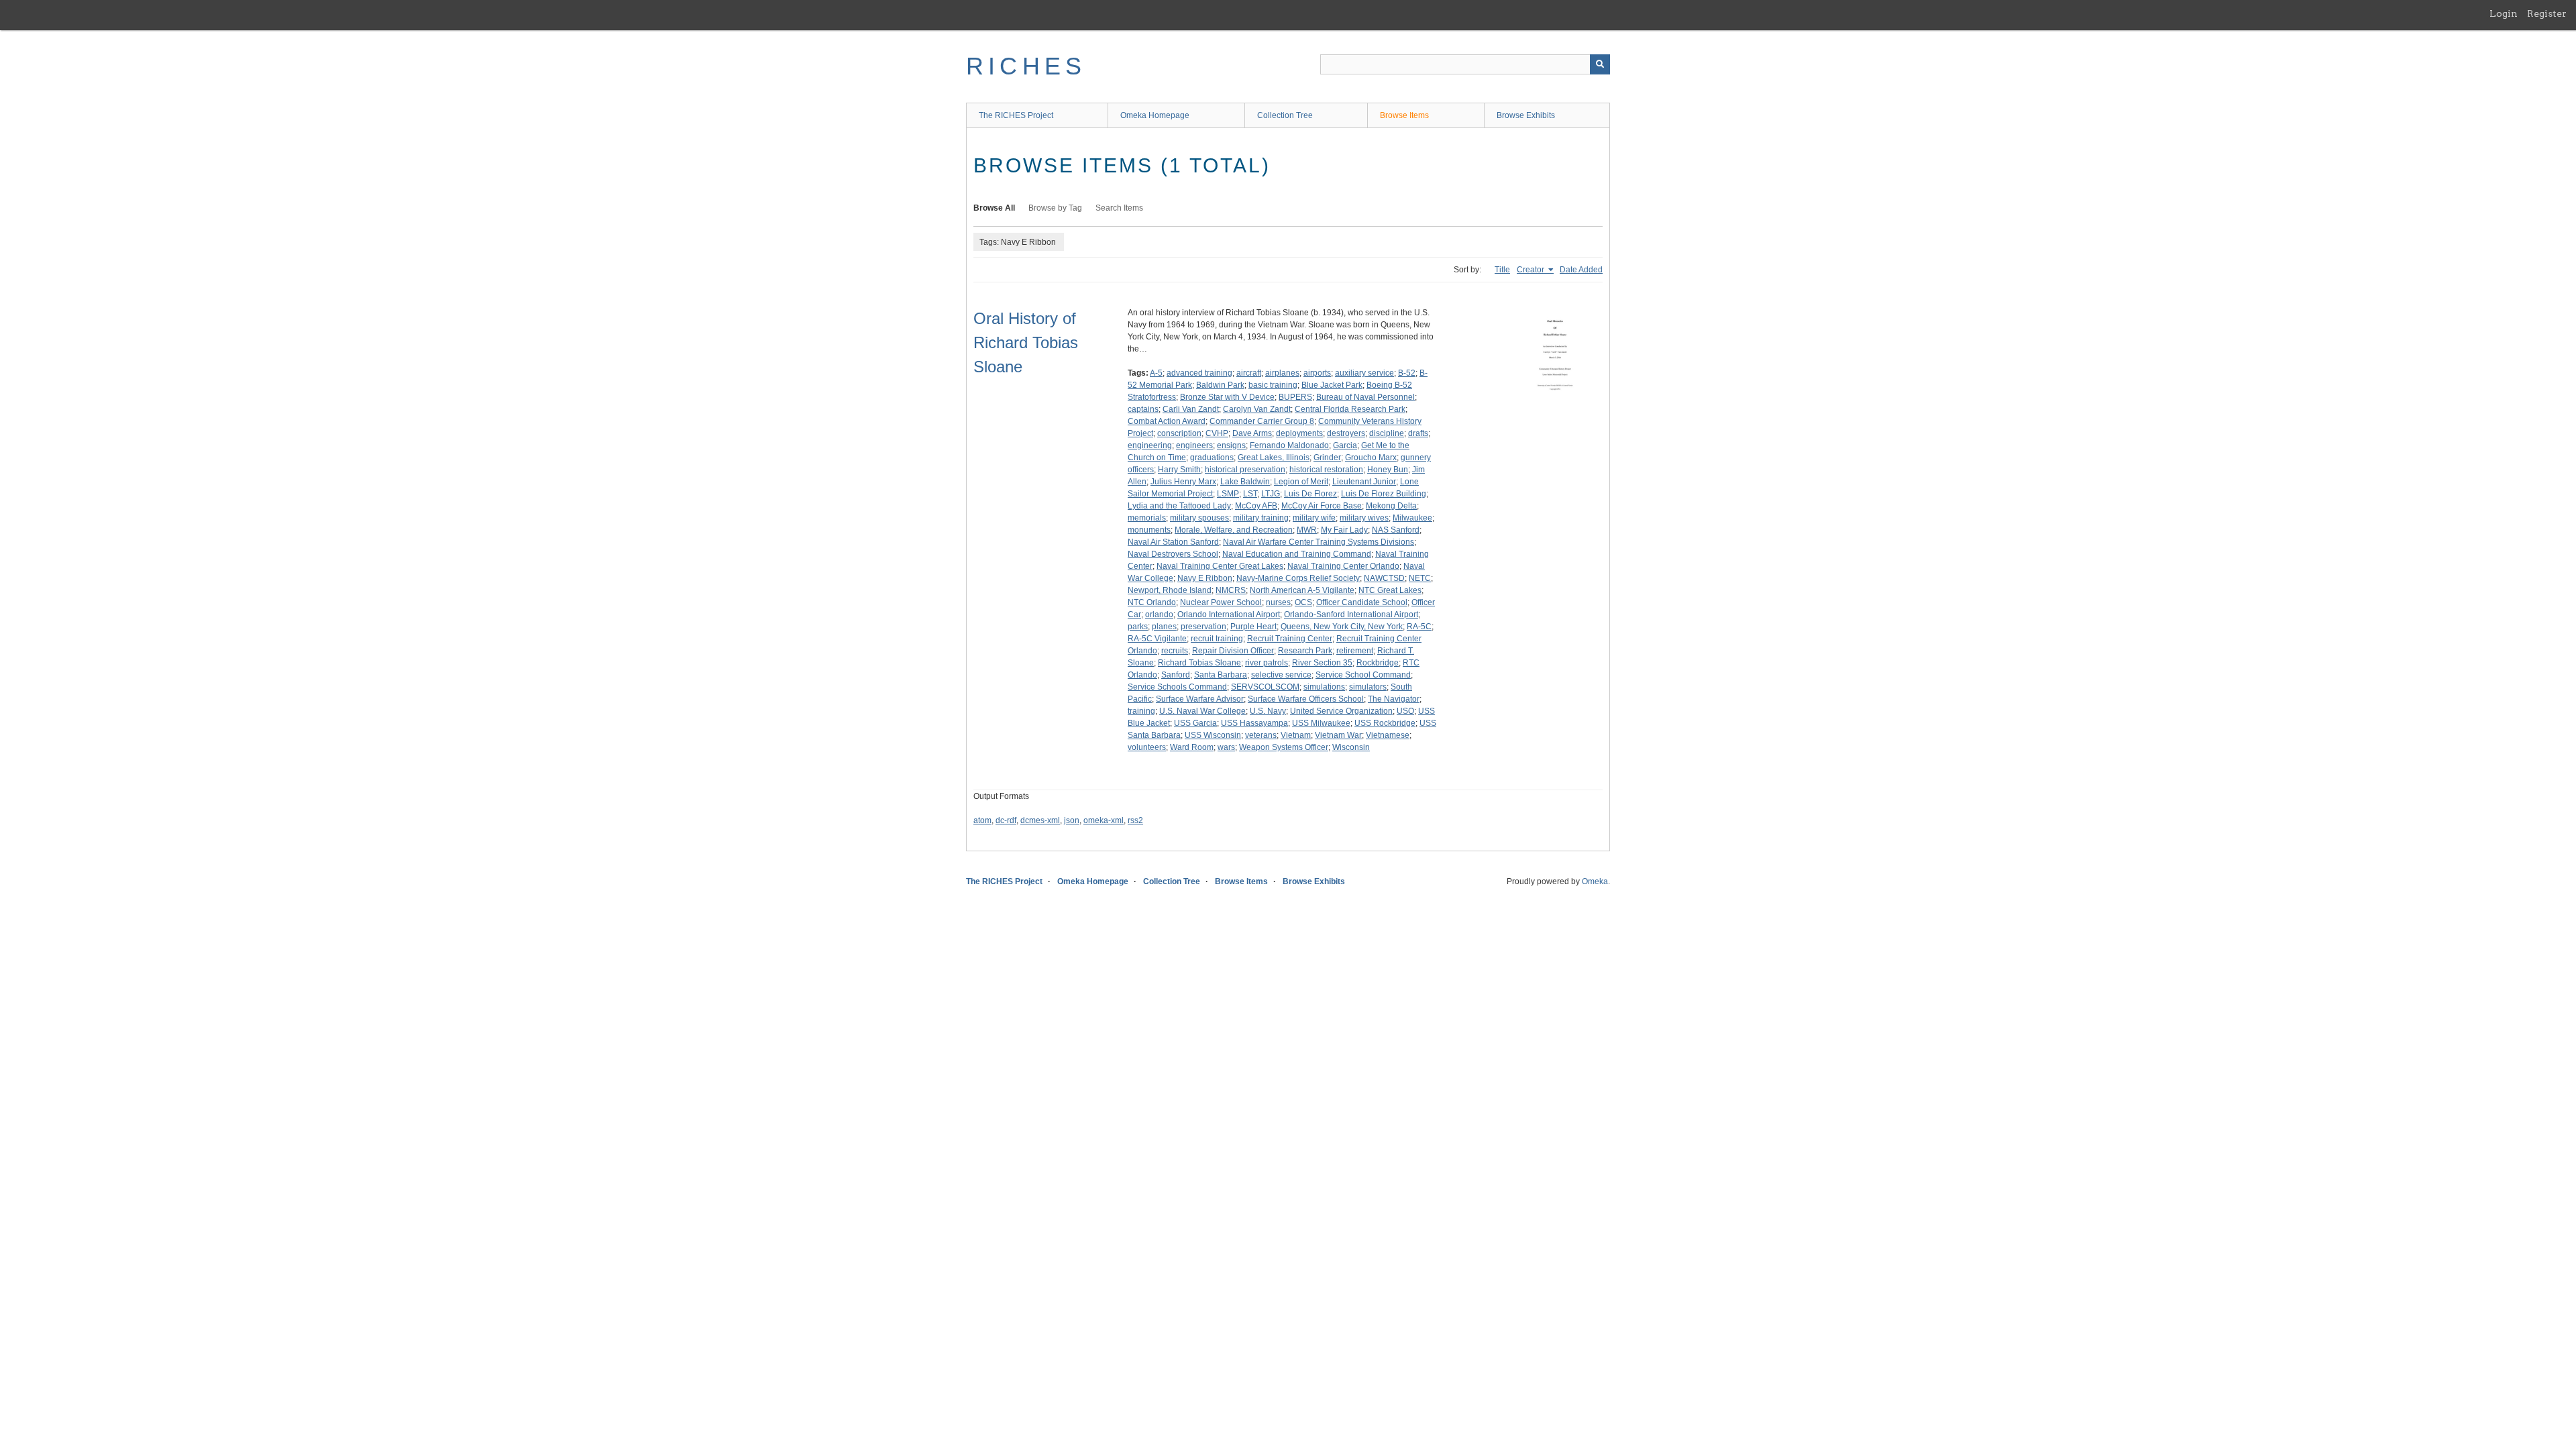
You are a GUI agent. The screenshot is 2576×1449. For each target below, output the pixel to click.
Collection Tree (1285, 115)
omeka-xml (1104, 820)
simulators (1368, 687)
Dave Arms (1252, 433)
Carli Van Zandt (1191, 409)
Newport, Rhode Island (1170, 590)
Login (2504, 13)
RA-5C (1419, 627)
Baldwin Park (1220, 385)
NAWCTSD (1384, 578)
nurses (1278, 602)
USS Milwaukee (1321, 723)
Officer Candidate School (1362, 602)
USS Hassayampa (1254, 723)
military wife (1314, 518)
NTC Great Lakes (1390, 590)
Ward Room (1192, 747)
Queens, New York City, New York (1342, 627)
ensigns (1231, 445)
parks (1138, 627)
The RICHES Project (1016, 115)
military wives (1364, 518)
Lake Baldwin (1245, 482)
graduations (1212, 458)
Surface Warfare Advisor (1200, 699)
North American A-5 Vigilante (1302, 590)
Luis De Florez (1310, 494)
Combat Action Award (1167, 421)
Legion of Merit (1301, 482)
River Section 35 (1322, 663)
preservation (1203, 627)
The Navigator (1394, 699)
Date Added (1581, 270)
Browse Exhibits (1526, 115)
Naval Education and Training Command (1297, 554)
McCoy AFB (1256, 506)
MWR (1307, 530)
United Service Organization (1341, 711)
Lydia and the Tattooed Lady (1179, 506)
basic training (1273, 385)
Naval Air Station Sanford (1173, 542)
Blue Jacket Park (1332, 385)
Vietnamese (1388, 735)
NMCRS (1231, 590)
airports (1317, 373)
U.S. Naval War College (1202, 711)
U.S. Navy (1268, 711)
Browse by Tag (1055, 208)
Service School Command (1363, 675)
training (1141, 711)
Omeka (1595, 881)
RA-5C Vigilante (1157, 639)
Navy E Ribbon (1205, 578)
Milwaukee (1412, 518)
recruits (1175, 651)
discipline (1387, 433)
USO (1405, 711)
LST (1250, 494)
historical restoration (1326, 470)
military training (1261, 518)
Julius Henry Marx (1183, 482)
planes (1164, 627)
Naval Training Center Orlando (1343, 566)
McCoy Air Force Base (1322, 506)
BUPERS (1295, 397)
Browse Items (1404, 115)
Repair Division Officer (1233, 651)
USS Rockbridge (1385, 723)
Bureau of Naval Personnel (1365, 397)
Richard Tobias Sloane (1199, 663)
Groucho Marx (1371, 458)
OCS (1303, 602)
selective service (1281, 675)
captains (1143, 409)
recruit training (1217, 639)
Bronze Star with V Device (1227, 397)
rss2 (1135, 820)
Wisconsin (1351, 747)
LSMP (1228, 494)
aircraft (1249, 373)
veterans (1261, 735)
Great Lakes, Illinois (1274, 458)
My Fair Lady (1344, 530)
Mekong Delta (1391, 506)
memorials (1147, 518)
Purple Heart (1253, 627)
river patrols (1267, 663)
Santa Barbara (1221, 675)
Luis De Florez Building (1384, 494)
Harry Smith (1179, 470)
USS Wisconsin (1213, 735)
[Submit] (1600, 64)
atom (982, 820)
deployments (1299, 433)
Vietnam (1296, 735)
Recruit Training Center (1290, 639)
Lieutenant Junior (1364, 482)
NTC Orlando (1152, 602)
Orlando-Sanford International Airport (1351, 614)
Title (1502, 270)
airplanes (1282, 373)
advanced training (1199, 373)
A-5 (1156, 373)
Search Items (1119, 208)
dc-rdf (1006, 820)
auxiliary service (1364, 373)
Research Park (1305, 651)
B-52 (1407, 373)
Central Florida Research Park (1350, 409)
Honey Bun (1388, 470)
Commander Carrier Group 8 (1262, 421)
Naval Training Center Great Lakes (1220, 566)
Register (2547, 13)
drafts (1418, 433)
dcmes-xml (1040, 820)
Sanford (1176, 675)
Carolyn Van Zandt (1257, 409)
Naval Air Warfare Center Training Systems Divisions (1319, 542)
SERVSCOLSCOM (1265, 687)
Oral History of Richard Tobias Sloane (1026, 342)
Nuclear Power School (1221, 602)
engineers (1194, 445)
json (1072, 820)
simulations (1324, 687)
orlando (1159, 614)
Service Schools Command (1177, 687)
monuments (1149, 530)
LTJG (1271, 494)
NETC (1420, 578)
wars (1226, 747)
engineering (1150, 445)
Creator (1532, 270)
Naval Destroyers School (1173, 554)
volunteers (1147, 747)
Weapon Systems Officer (1284, 747)
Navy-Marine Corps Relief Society (1298, 578)
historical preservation (1245, 470)
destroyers (1346, 433)
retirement (1355, 651)
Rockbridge (1378, 663)
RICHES (1026, 66)
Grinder (1327, 458)
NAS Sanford (1396, 530)
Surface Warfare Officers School (1306, 699)
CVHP (1217, 433)
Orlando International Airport (1229, 614)
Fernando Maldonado (1289, 445)
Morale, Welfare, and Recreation (1234, 530)
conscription (1179, 433)
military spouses (1199, 518)
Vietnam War (1338, 735)
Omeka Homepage (1155, 115)
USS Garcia (1195, 723)
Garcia (1345, 445)
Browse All (994, 208)
